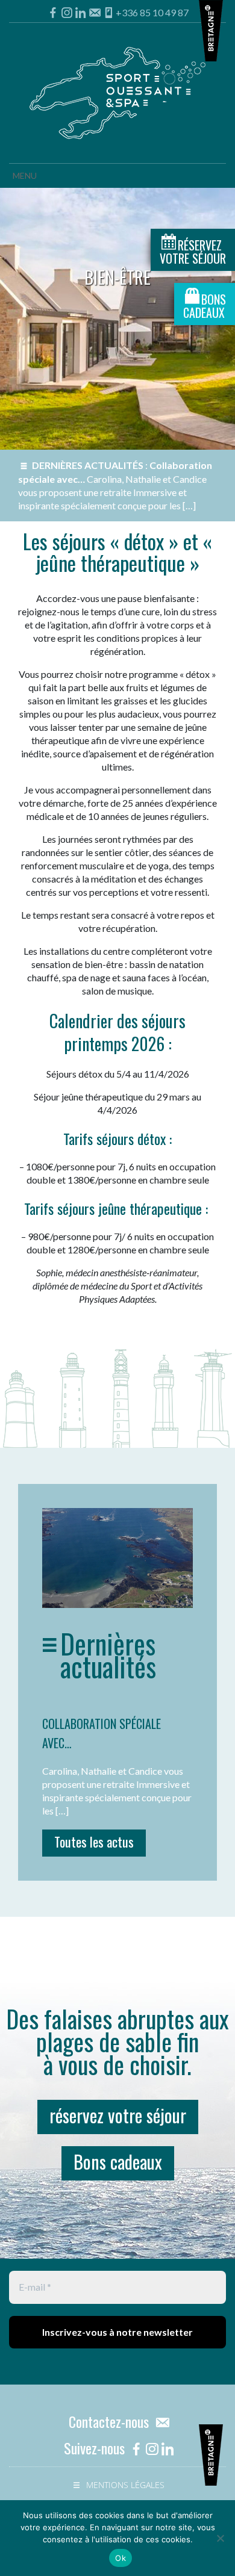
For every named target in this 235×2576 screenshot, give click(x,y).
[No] (220, 2538)
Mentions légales (125, 2485)
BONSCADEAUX (205, 306)
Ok (121, 2558)
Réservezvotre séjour (193, 252)
